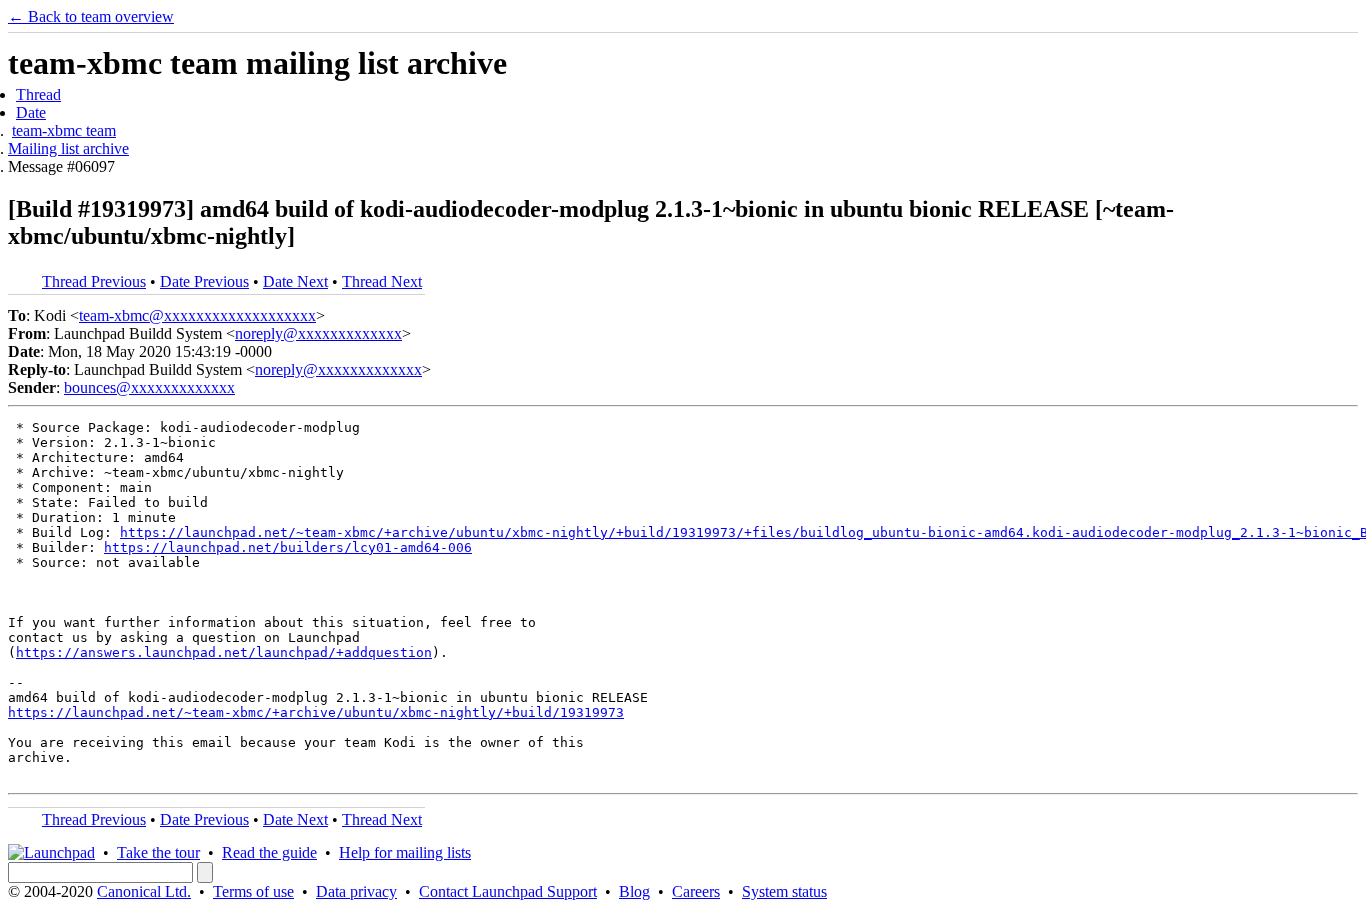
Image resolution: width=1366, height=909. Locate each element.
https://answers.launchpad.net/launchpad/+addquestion (224, 652)
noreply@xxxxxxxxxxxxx (318, 333)
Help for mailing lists (405, 852)
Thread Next (382, 281)
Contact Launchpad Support (508, 891)
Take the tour (158, 852)
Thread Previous (94, 281)
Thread (38, 94)
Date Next (295, 281)
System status (784, 891)
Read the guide (269, 852)
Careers (696, 891)
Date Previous (204, 281)
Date (31, 112)
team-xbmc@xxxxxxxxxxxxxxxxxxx (197, 315)
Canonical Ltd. (144, 891)
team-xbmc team (64, 130)
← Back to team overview (91, 16)
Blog (634, 891)
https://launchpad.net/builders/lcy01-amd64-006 (288, 547)
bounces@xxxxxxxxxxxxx (149, 387)
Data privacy (356, 891)
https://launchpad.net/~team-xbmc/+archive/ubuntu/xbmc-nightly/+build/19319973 (316, 712)
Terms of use (253, 891)
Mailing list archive (68, 148)
